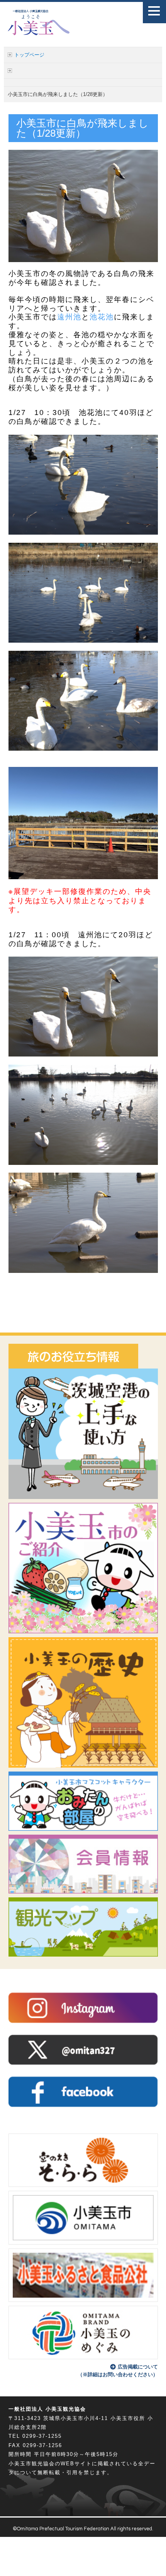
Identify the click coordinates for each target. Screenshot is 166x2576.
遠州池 (69, 317)
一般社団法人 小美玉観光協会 (47, 2409)
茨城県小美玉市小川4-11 (76, 2418)
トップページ (29, 55)
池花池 (102, 317)
